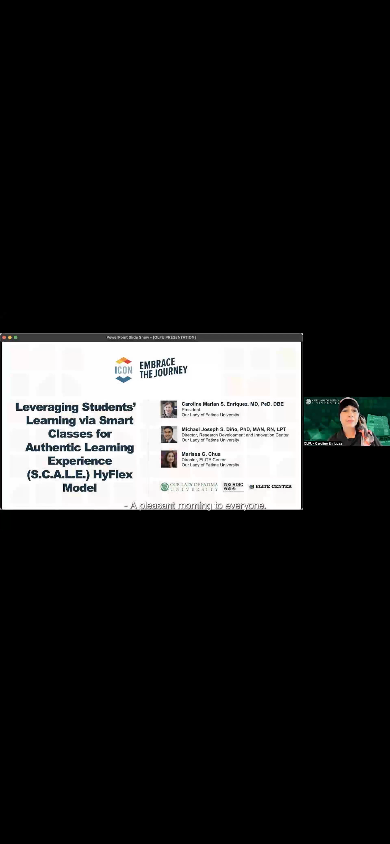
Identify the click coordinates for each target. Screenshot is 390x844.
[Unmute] (290, 827)
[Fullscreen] (370, 827)
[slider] (177, 827)
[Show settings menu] (330, 827)
